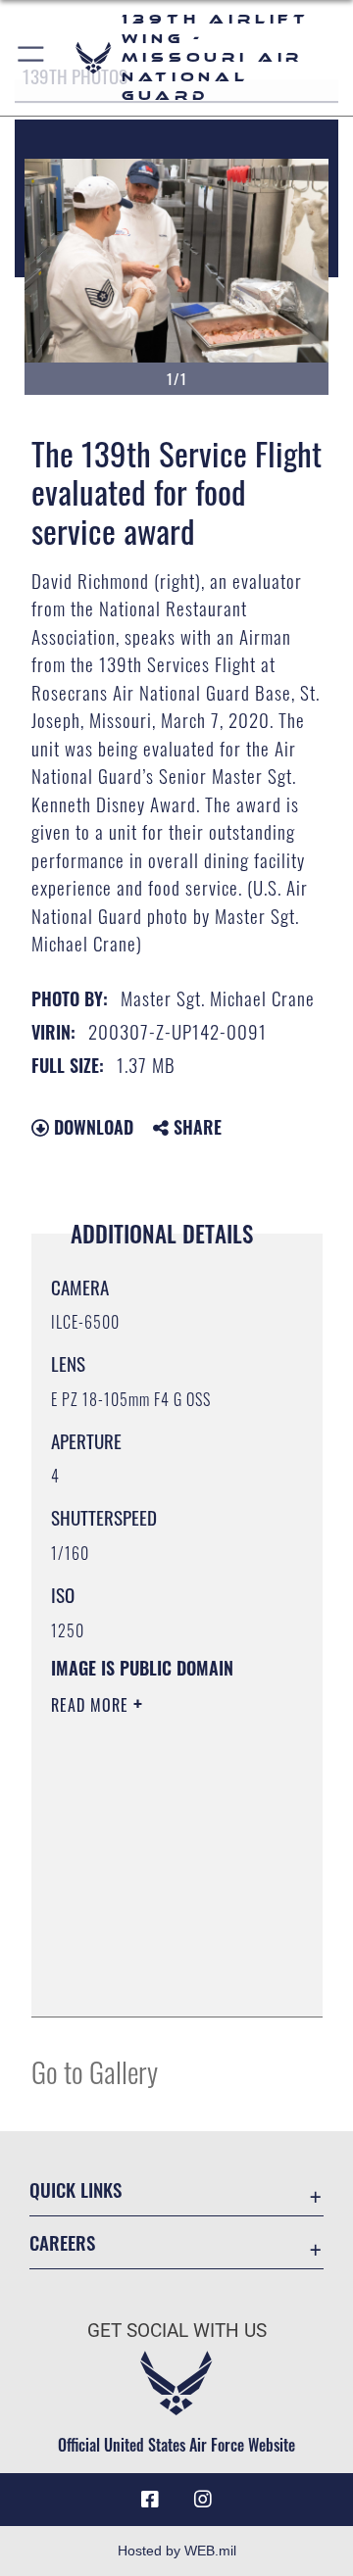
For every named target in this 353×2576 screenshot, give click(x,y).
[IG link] (203, 2500)
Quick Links (76, 2189)
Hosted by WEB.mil (177, 2551)
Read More (92, 1705)
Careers (62, 2242)
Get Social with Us (177, 2331)
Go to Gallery (95, 2071)
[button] (32, 58)
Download (91, 1127)
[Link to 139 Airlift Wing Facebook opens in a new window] (150, 2500)
